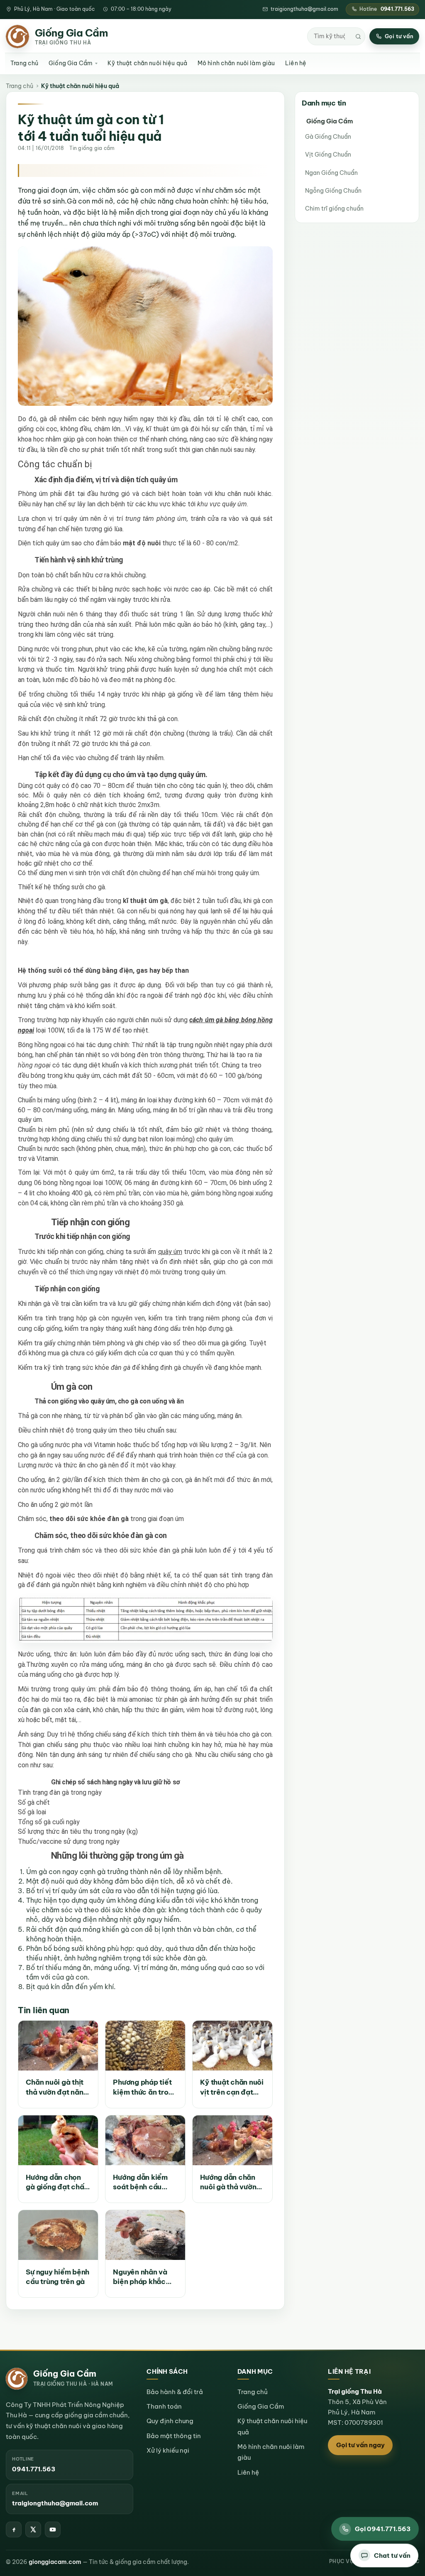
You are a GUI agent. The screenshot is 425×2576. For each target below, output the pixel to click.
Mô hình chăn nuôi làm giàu (236, 63)
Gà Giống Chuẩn (328, 137)
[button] (384, 2556)
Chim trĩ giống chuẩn (334, 209)
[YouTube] (53, 2529)
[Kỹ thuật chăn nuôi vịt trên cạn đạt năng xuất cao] (232, 2046)
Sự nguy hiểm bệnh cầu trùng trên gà (57, 2277)
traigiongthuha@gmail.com (304, 9)
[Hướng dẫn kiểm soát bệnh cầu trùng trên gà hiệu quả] (145, 2140)
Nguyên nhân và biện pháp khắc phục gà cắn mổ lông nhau (140, 2277)
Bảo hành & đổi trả (175, 2392)
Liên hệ (296, 63)
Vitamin (105, 1445)
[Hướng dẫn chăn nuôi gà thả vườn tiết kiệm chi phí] (232, 2140)
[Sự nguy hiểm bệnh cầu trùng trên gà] (58, 2235)
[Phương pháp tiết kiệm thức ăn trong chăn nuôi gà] (145, 2046)
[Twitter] (33, 2529)
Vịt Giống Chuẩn (328, 155)
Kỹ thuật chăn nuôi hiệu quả (147, 63)
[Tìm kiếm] (358, 37)
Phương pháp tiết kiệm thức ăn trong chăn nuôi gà (145, 2087)
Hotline (387, 9)
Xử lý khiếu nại (168, 2450)
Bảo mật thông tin (174, 2436)
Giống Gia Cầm (71, 63)
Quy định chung (170, 2421)
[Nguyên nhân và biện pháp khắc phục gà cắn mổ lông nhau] (145, 2235)
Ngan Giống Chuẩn (331, 173)
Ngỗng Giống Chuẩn (333, 191)
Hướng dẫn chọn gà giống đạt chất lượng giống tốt (56, 2182)
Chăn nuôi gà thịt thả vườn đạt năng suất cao (57, 2087)
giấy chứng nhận (67, 1343)
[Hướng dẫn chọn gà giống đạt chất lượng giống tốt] (58, 2140)
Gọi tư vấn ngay (360, 2445)
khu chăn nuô (234, 494)
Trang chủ (24, 63)
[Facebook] (14, 2529)
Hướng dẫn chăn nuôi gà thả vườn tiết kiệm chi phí (228, 2182)
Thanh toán (164, 2406)
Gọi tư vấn (399, 36)
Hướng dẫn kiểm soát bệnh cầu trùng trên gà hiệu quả (143, 2182)
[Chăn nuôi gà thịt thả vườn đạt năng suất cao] (58, 2046)
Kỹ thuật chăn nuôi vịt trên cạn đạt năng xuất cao (232, 2087)
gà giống (181, 694)
